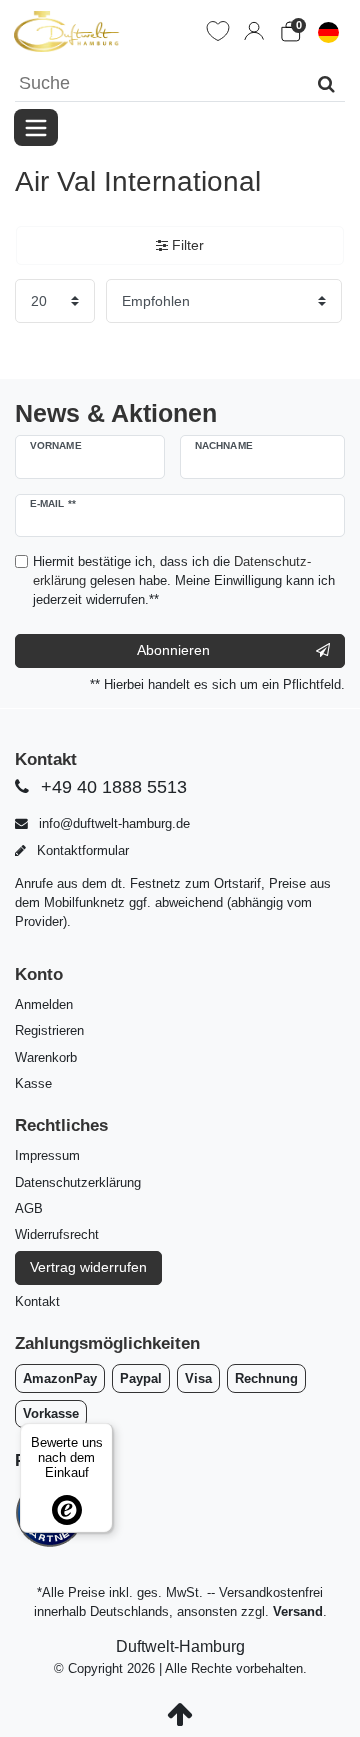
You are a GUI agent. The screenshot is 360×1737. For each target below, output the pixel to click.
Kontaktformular (81, 850)
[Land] (328, 31)
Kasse (33, 1083)
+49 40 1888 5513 (111, 787)
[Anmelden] (254, 31)
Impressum (47, 1155)
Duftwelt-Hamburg (180, 1646)
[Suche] (326, 83)
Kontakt (37, 1301)
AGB (29, 1208)
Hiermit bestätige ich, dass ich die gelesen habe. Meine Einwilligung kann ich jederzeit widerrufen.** (184, 580)
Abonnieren (173, 650)
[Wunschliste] (218, 31)
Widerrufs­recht (57, 1234)
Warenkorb (46, 1057)
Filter (186, 245)
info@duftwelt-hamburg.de (112, 823)
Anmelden (44, 1004)
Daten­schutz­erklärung (78, 1182)
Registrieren (49, 1030)
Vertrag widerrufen (88, 1267)
